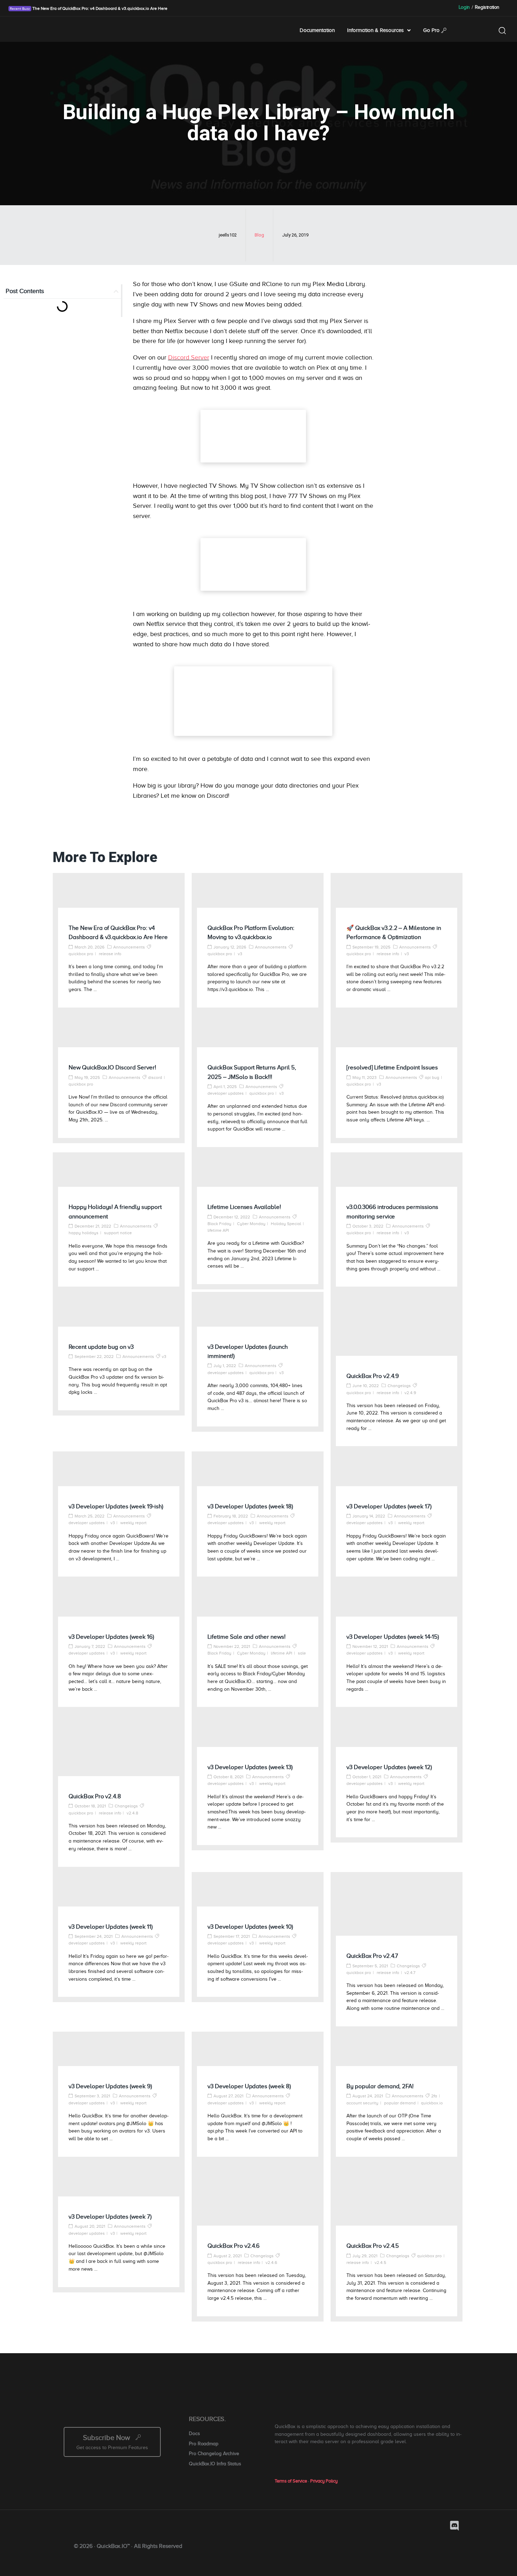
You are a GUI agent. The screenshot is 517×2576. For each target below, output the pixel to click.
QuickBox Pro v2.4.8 (95, 1796)
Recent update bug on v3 (101, 1347)
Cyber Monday (251, 1224)
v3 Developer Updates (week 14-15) (393, 1637)
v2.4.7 (410, 1973)
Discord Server (189, 357)
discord (155, 1077)
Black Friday (219, 1224)
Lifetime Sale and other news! (247, 1637)
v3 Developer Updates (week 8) (249, 2086)
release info (110, 954)
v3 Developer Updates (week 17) (389, 1506)
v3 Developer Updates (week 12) (389, 1767)
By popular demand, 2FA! (380, 2086)
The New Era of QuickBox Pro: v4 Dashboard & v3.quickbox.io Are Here (99, 8)
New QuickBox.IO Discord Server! (112, 1067)
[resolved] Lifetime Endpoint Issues (392, 1067)
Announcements (129, 947)
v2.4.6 (271, 2263)
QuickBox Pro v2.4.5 (373, 2246)
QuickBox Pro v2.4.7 (372, 1956)
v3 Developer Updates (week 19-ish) (116, 1506)
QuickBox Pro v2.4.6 (234, 2246)
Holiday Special (286, 1224)
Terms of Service (291, 2481)
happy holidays (84, 1233)
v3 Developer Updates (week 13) (250, 1767)
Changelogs (399, 1386)
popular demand (400, 2103)
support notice (118, 1233)
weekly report (133, 1523)
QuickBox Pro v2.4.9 (373, 1376)
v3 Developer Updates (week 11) (111, 1927)
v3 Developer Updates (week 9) (110, 2086)
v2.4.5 (380, 2263)
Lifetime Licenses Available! (244, 1207)
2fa (434, 2096)
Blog (259, 235)
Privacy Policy (324, 2481)
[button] (116, 291)
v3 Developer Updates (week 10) (250, 1927)
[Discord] (454, 2526)
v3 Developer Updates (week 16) (111, 1637)
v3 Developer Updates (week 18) (250, 1506)
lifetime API (218, 1230)
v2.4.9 (410, 1393)
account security (362, 2103)
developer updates (226, 1093)
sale (302, 1653)
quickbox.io (432, 2103)
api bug (432, 1077)
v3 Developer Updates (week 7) (110, 2217)
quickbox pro (81, 954)
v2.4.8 (132, 1813)
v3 (240, 954)
